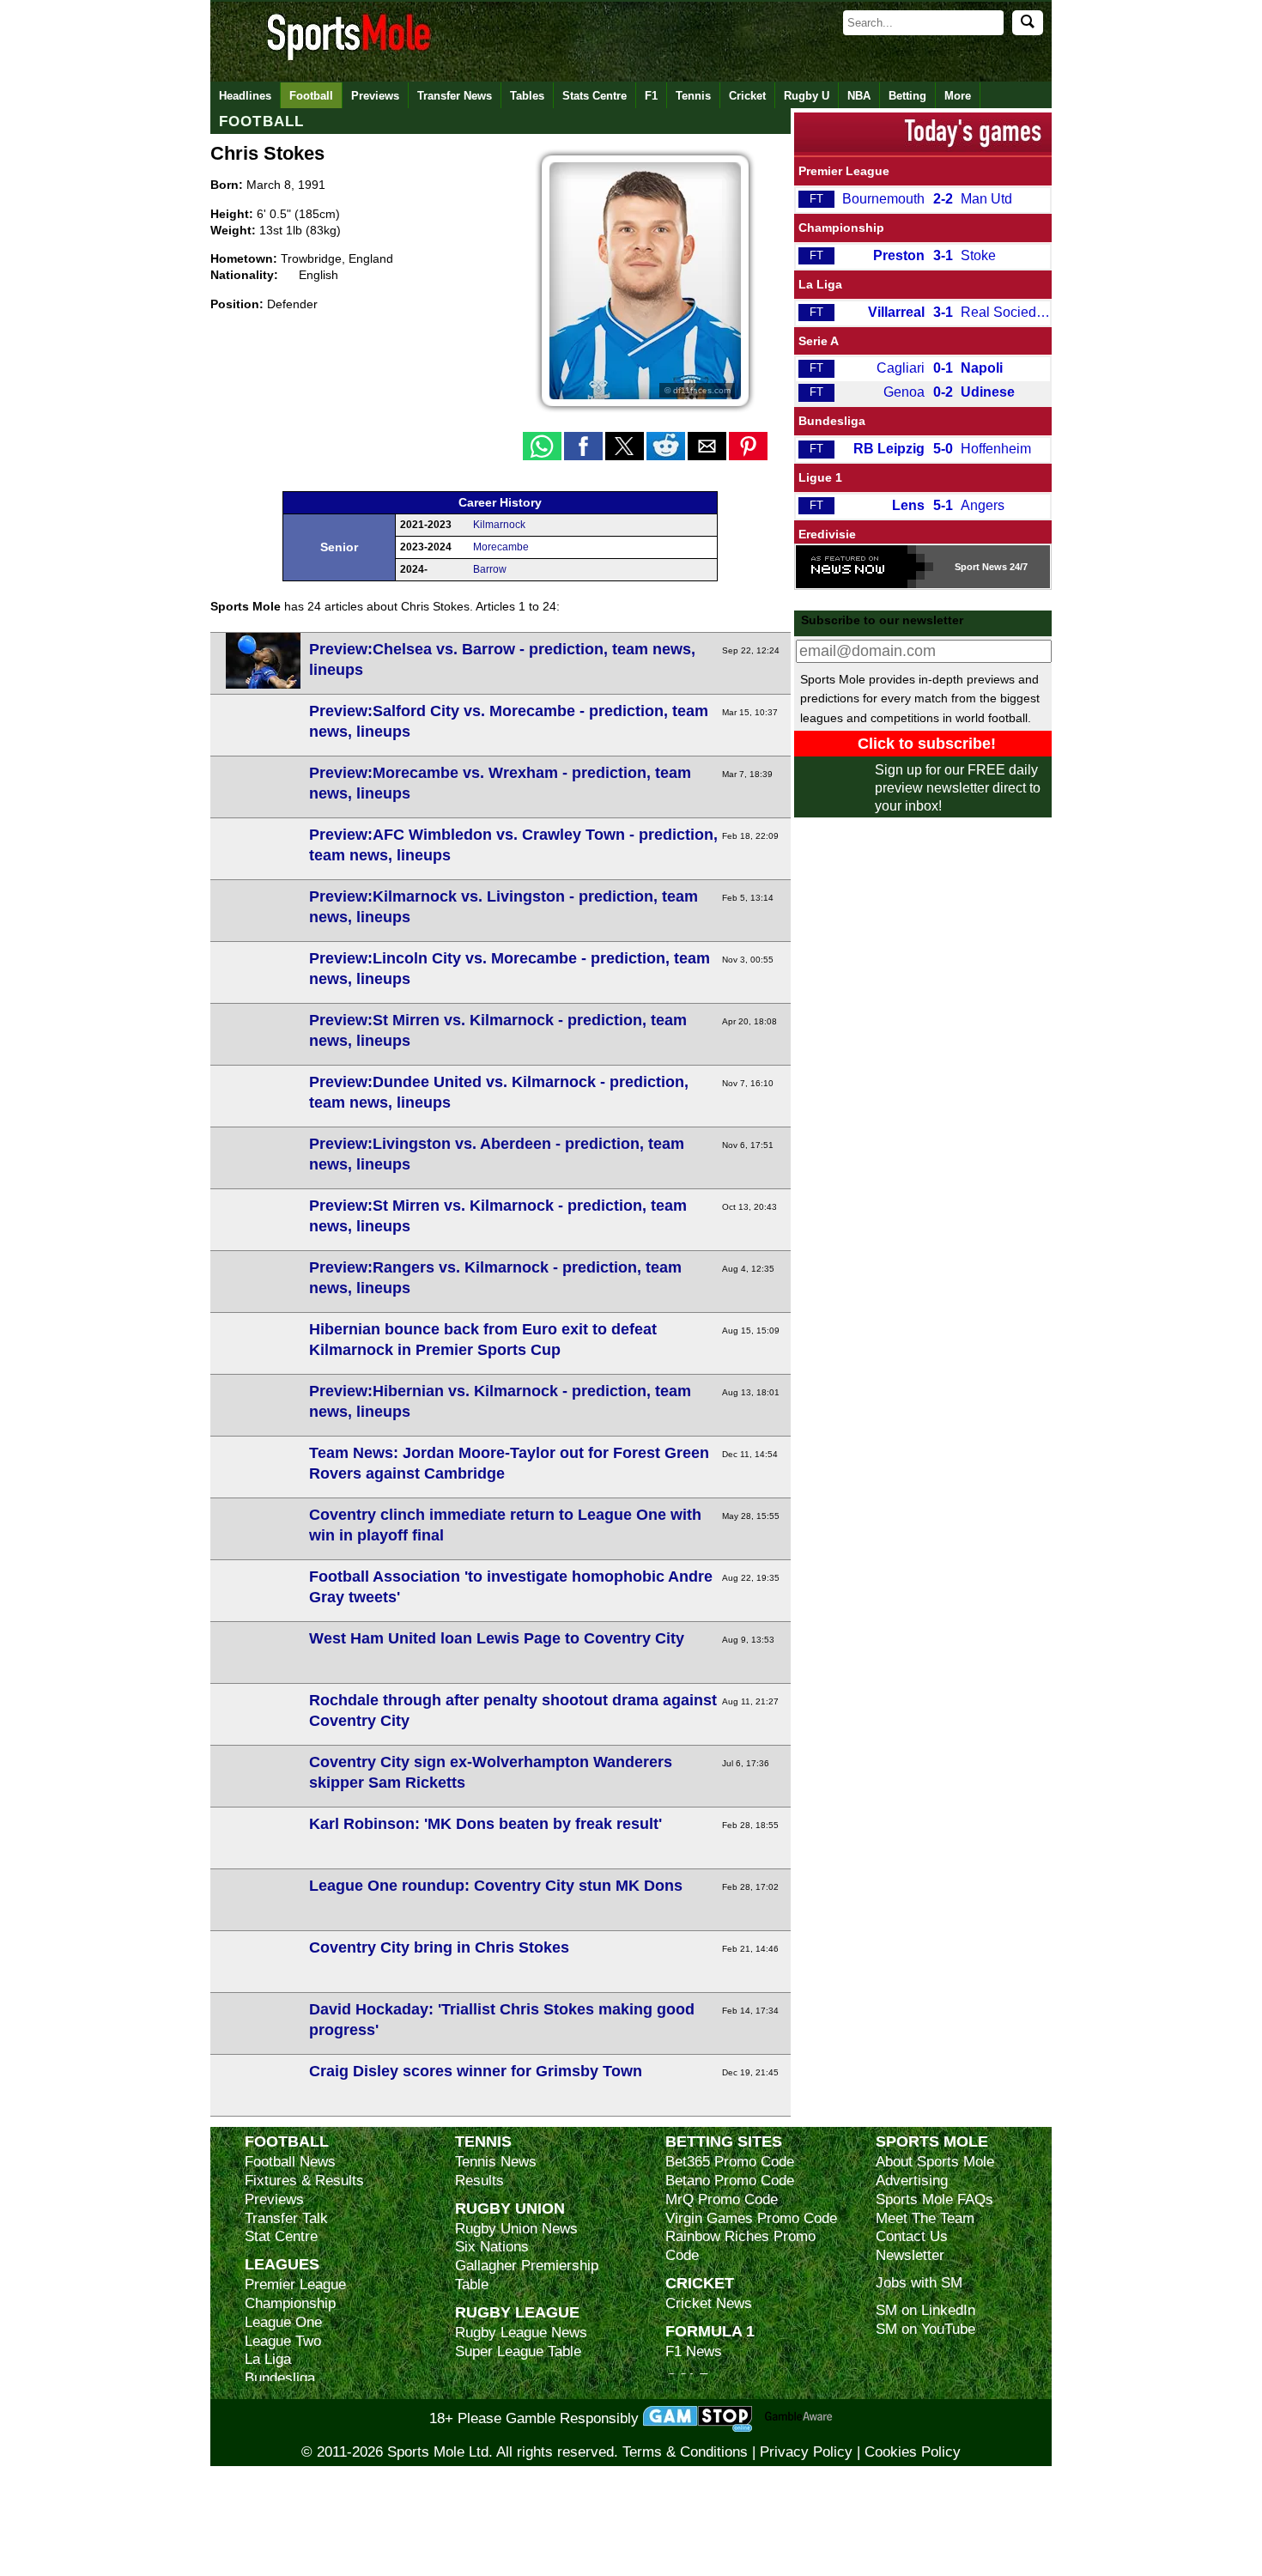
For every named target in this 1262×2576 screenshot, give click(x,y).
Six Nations (492, 2247)
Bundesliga (832, 421)
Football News (290, 2162)
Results (479, 2181)
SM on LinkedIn (925, 2310)
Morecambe (501, 547)
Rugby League (517, 2312)
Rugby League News (521, 2333)
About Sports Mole (935, 2162)
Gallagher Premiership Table (527, 2275)
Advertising (912, 2181)
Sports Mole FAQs (934, 2199)
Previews (375, 96)
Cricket (747, 96)
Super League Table (518, 2351)
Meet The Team (925, 2218)
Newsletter (910, 2255)
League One (283, 2322)
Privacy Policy (806, 2452)
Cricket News (709, 2303)
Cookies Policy (913, 2452)
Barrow (490, 569)
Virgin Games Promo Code (751, 2218)
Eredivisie (827, 534)
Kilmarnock (499, 525)
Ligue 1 (820, 477)
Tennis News (496, 2162)
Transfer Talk (286, 2218)
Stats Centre (595, 96)
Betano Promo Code (730, 2181)
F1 (651, 96)
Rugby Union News (516, 2229)
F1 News (694, 2351)
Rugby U (807, 96)
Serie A (819, 341)
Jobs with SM (919, 2283)
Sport (967, 567)
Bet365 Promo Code (730, 2162)
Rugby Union (510, 2208)
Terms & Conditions (685, 2452)
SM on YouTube (925, 2329)
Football (311, 96)
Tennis (693, 96)
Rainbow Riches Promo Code (740, 2246)
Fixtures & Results (304, 2181)
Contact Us (912, 2236)
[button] (542, 446)
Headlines (245, 96)
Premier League (844, 171)
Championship (841, 228)
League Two (283, 2341)
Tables (527, 96)
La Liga (820, 284)
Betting (907, 96)
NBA (859, 96)
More (958, 96)
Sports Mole (932, 2141)
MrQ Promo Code (722, 2199)
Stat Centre (281, 2236)
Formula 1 (710, 2331)
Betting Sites (724, 2141)
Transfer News (455, 96)
